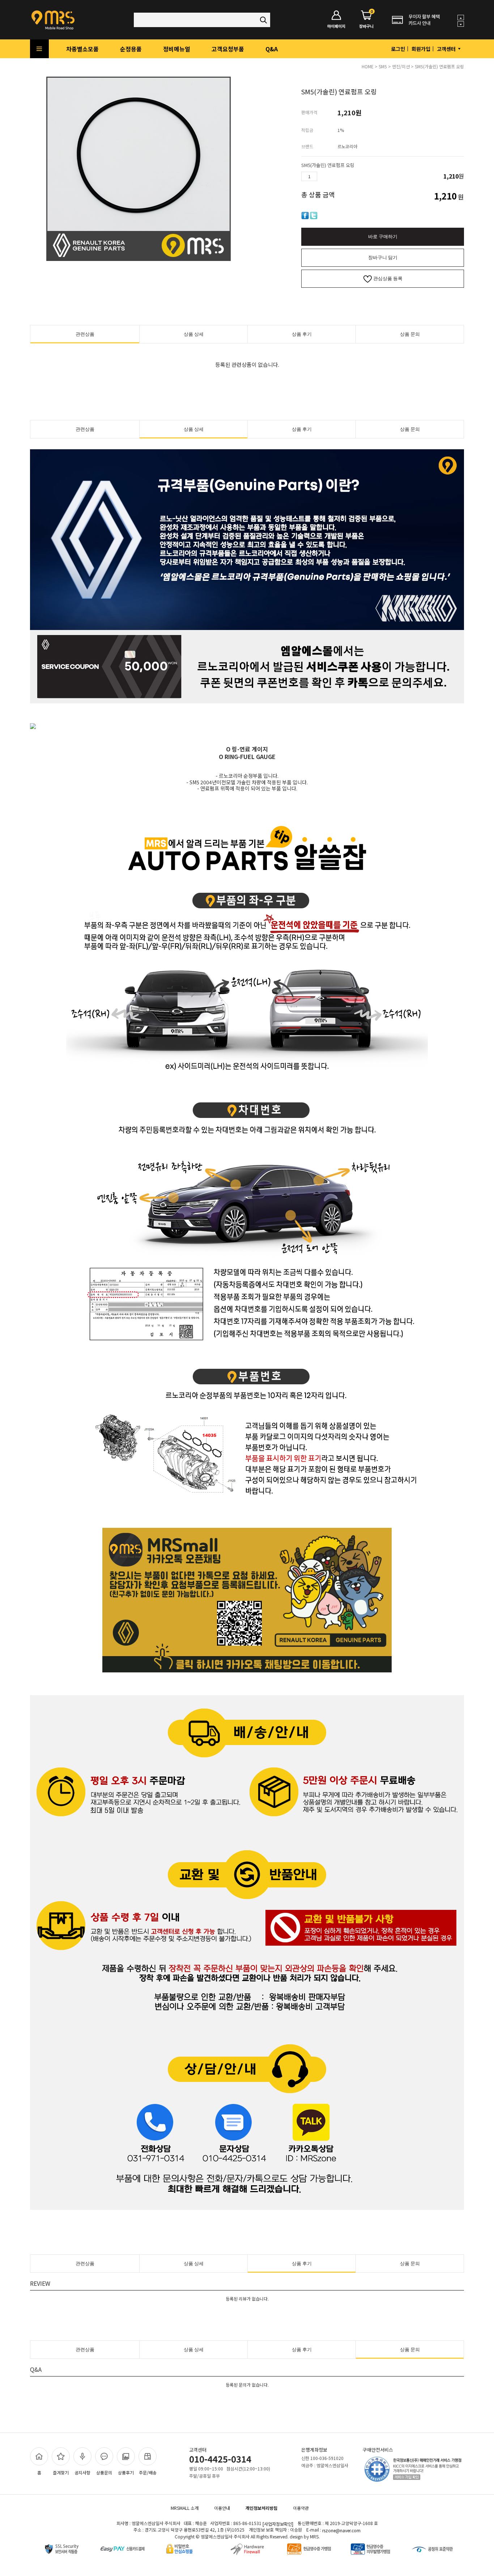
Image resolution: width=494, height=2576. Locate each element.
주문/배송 (148, 2472)
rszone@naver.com (341, 2531)
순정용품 (131, 49)
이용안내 (222, 2508)
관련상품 (85, 334)
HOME (368, 66)
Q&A (272, 49)
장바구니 (366, 20)
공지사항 (82, 2472)
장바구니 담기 (383, 258)
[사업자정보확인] (278, 2524)
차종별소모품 (82, 49)
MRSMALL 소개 (185, 2508)
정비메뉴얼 (177, 49)
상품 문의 (410, 334)
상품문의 (104, 2472)
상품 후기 (302, 334)
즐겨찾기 (61, 2472)
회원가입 (421, 49)
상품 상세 (194, 334)
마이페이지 (336, 26)
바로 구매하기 (383, 237)
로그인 (398, 49)
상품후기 (126, 2472)
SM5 (383, 66)
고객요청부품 (228, 49)
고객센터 (447, 49)
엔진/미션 (401, 66)
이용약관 (301, 2508)
